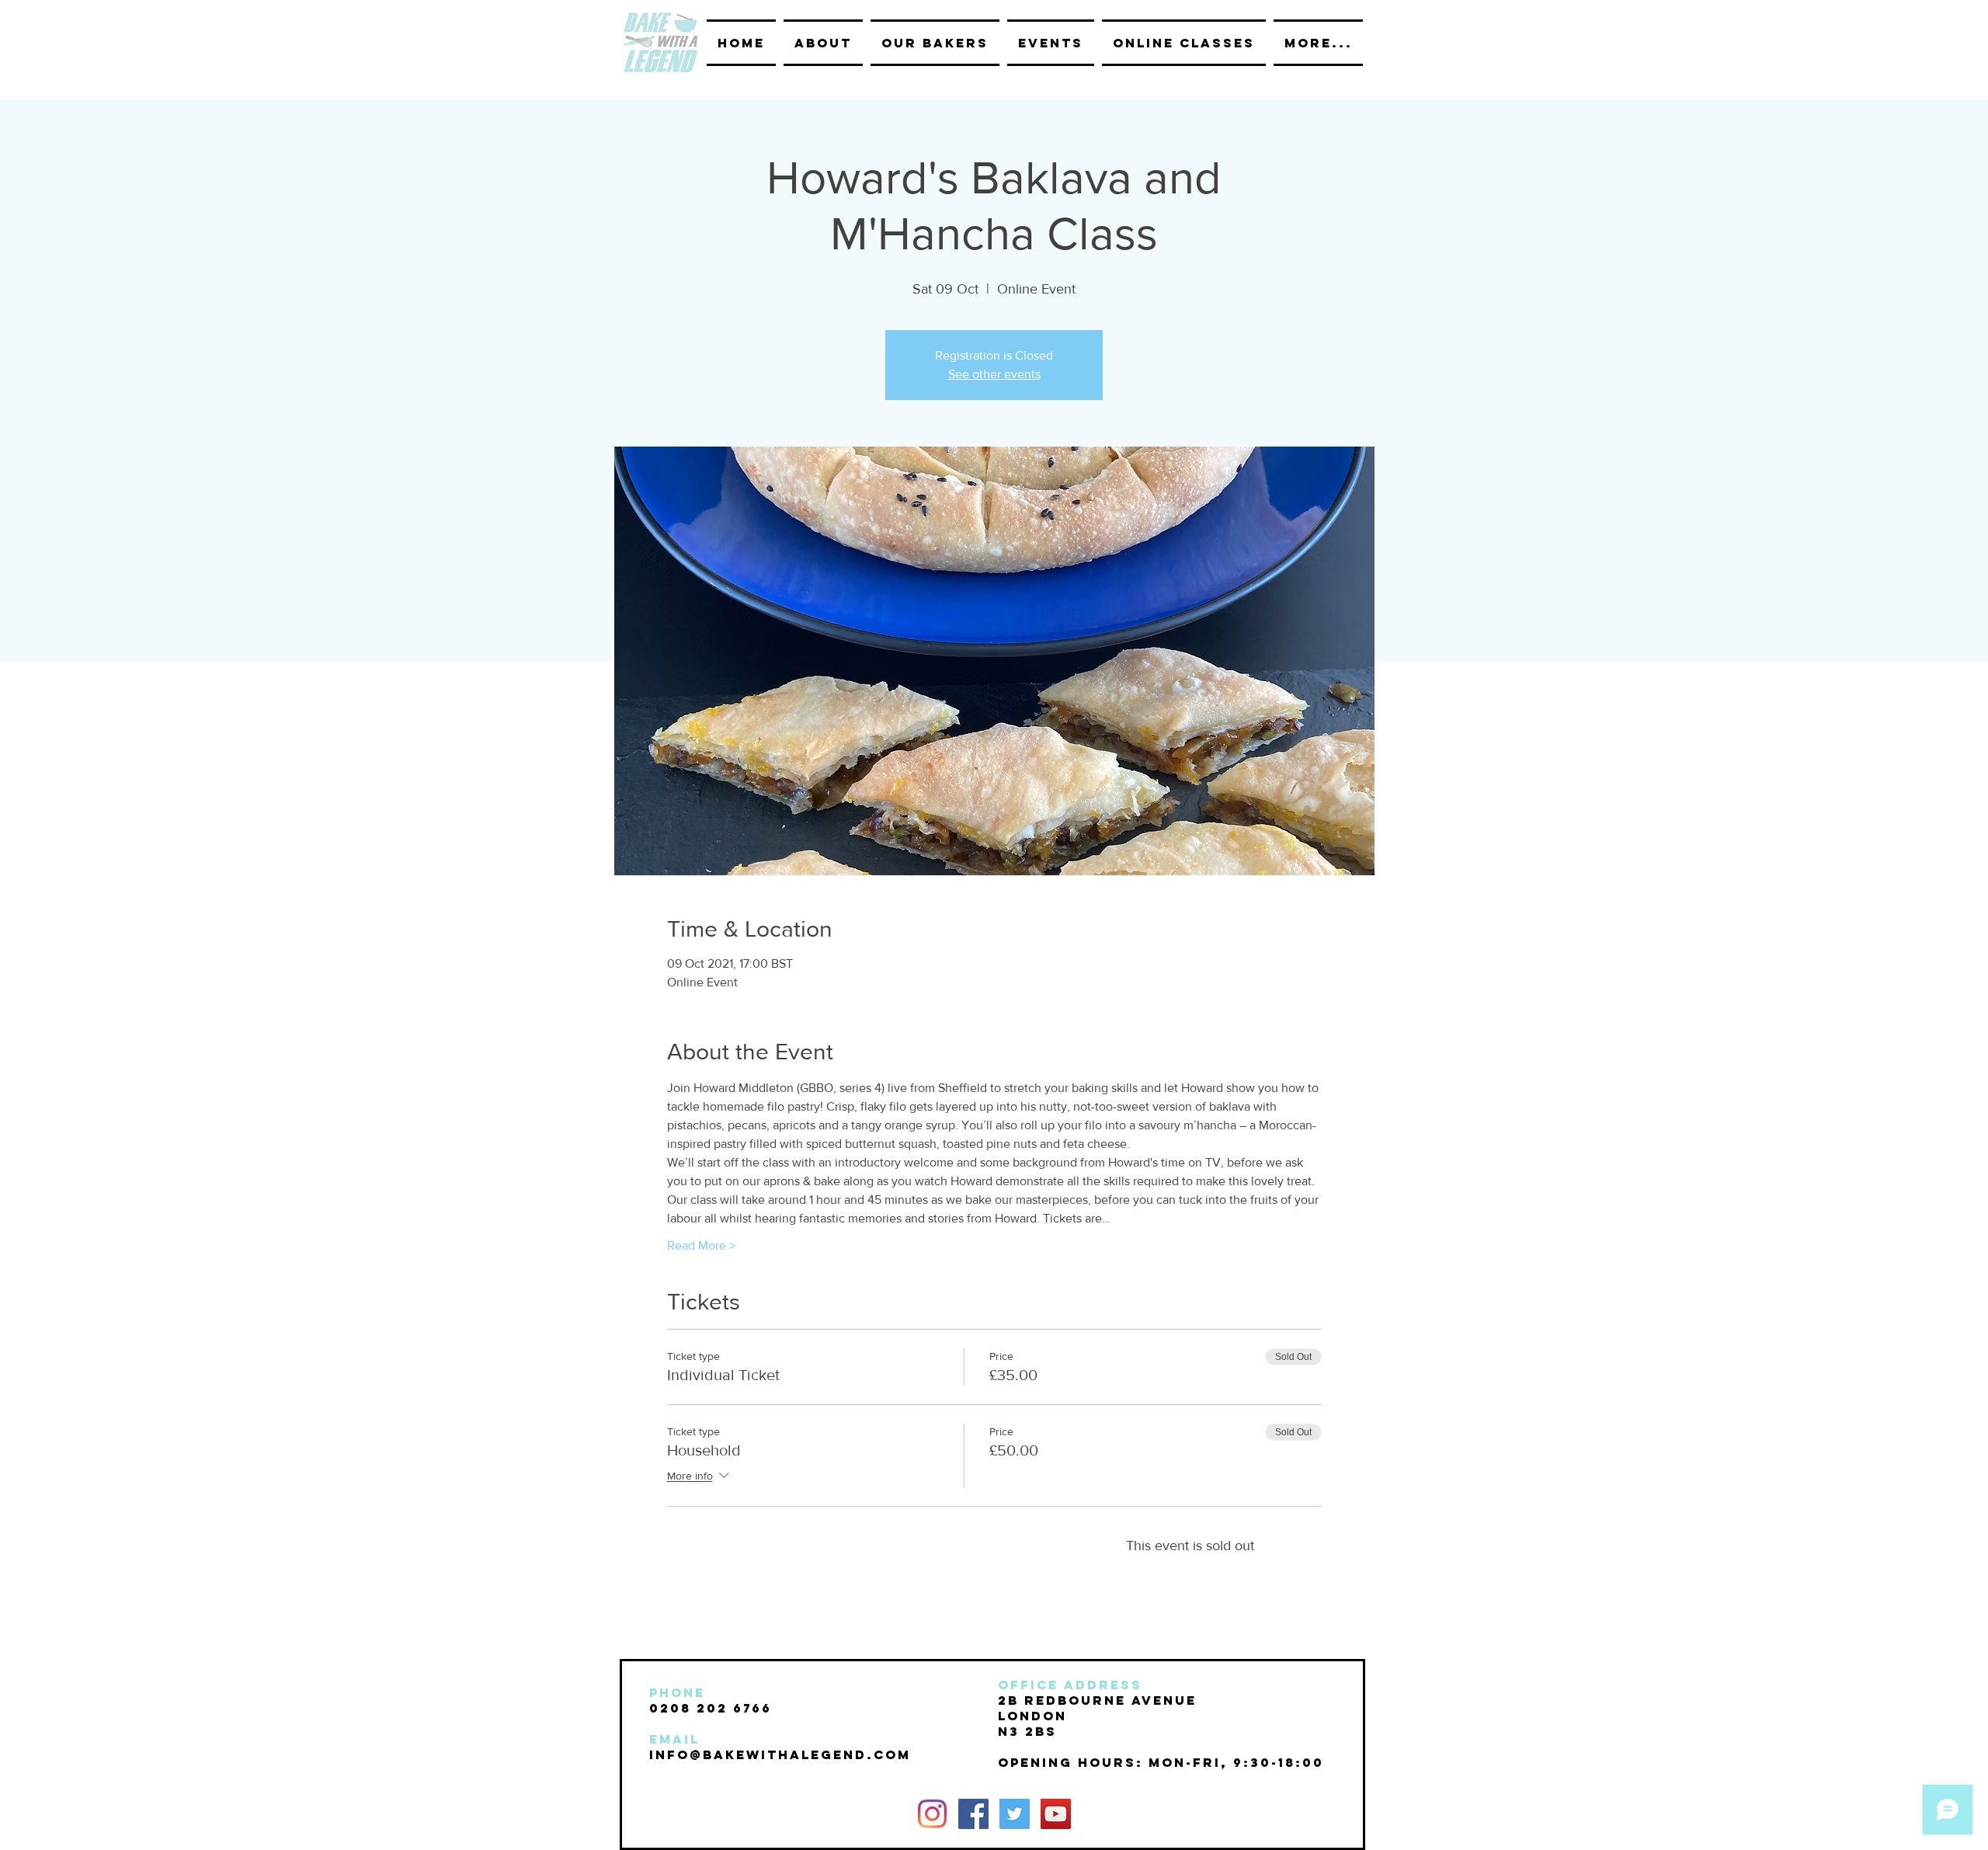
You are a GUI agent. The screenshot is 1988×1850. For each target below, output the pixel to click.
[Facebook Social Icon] (973, 1814)
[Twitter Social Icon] (1015, 1814)
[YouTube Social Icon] (1056, 1814)
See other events (994, 374)
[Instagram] (932, 1814)
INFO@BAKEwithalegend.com (780, 1754)
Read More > (701, 1245)
